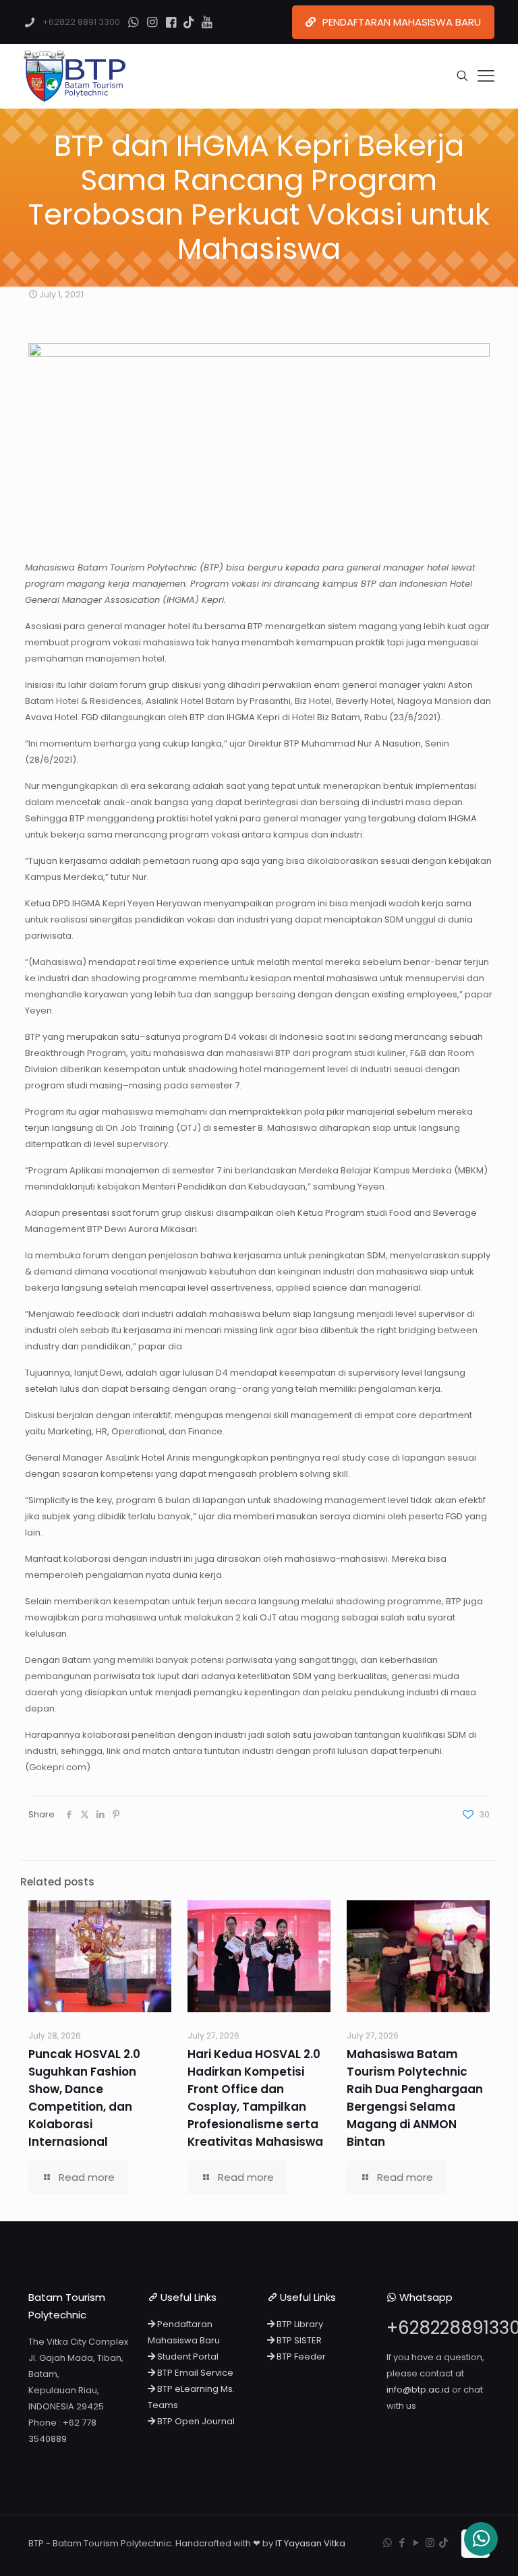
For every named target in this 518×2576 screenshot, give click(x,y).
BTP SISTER (298, 2340)
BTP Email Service (194, 2373)
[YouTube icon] (416, 2543)
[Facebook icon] (402, 2543)
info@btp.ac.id (418, 2390)
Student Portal (187, 2357)
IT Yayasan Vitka (310, 2543)
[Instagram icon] (430, 2543)
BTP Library (299, 2324)
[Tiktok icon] (443, 2543)
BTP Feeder (300, 2357)
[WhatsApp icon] (387, 2543)
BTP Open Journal (195, 2421)
